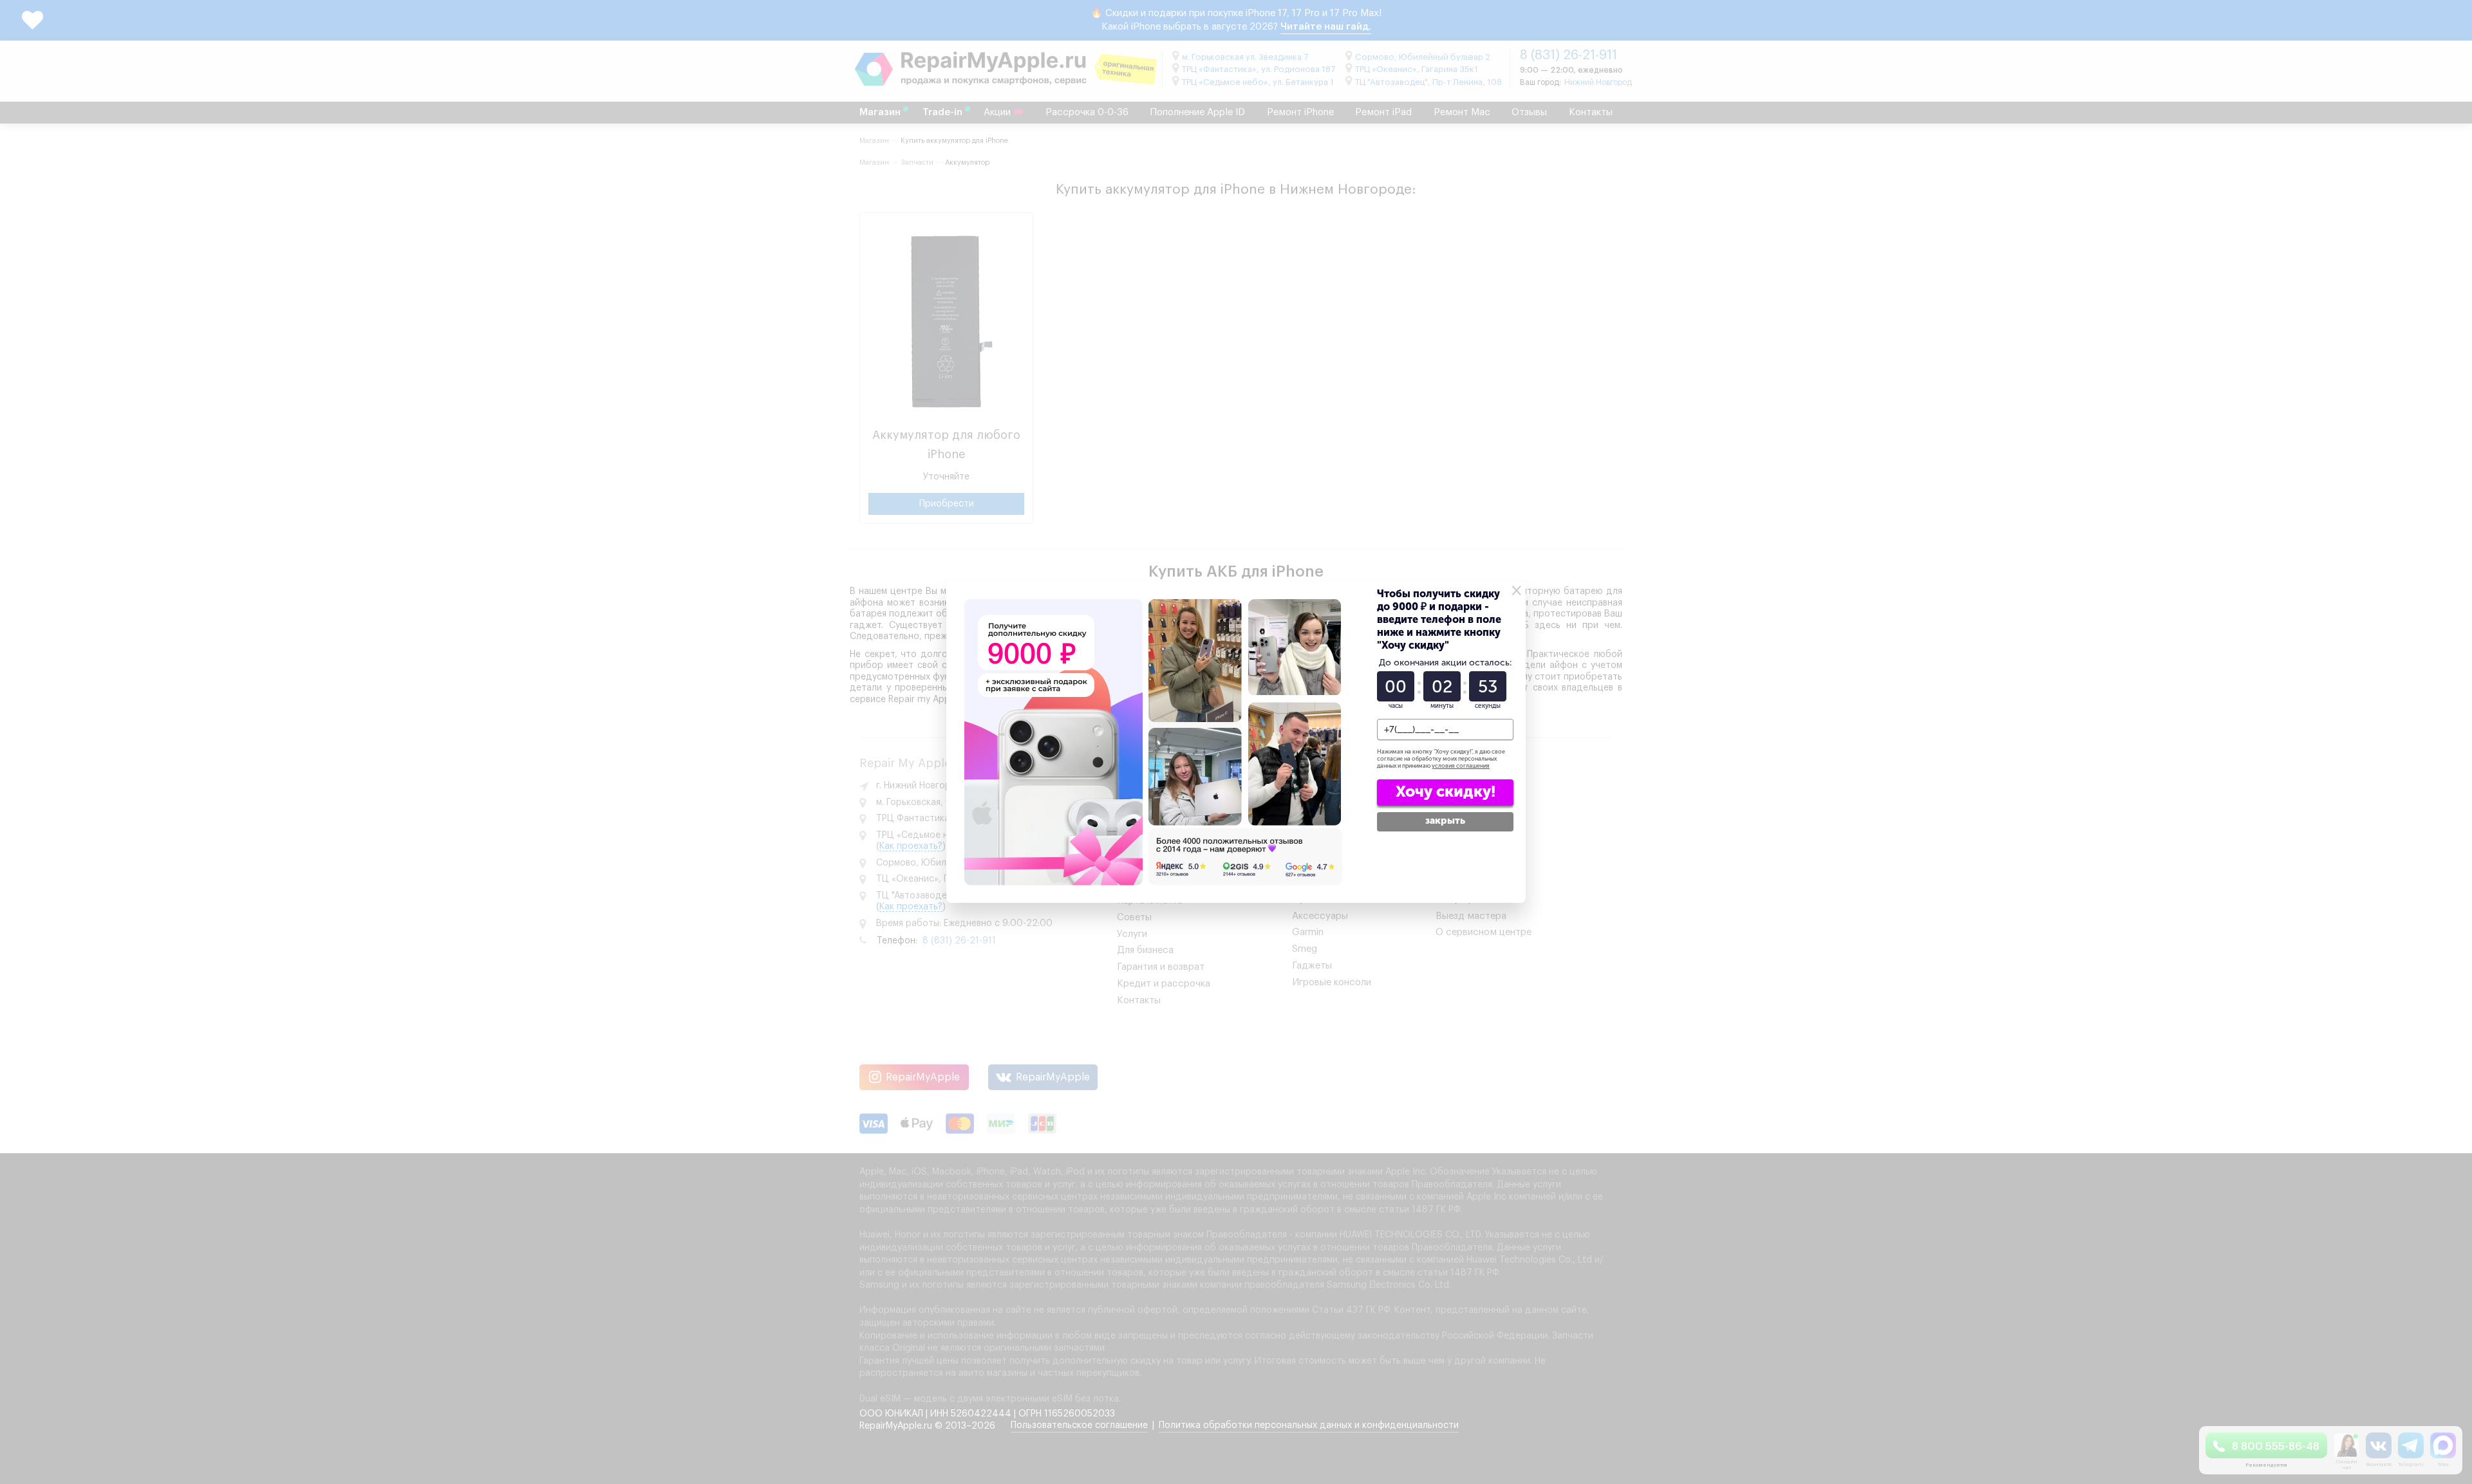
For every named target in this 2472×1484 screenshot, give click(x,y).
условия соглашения (1461, 766)
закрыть (1445, 821)
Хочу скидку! (1446, 791)
